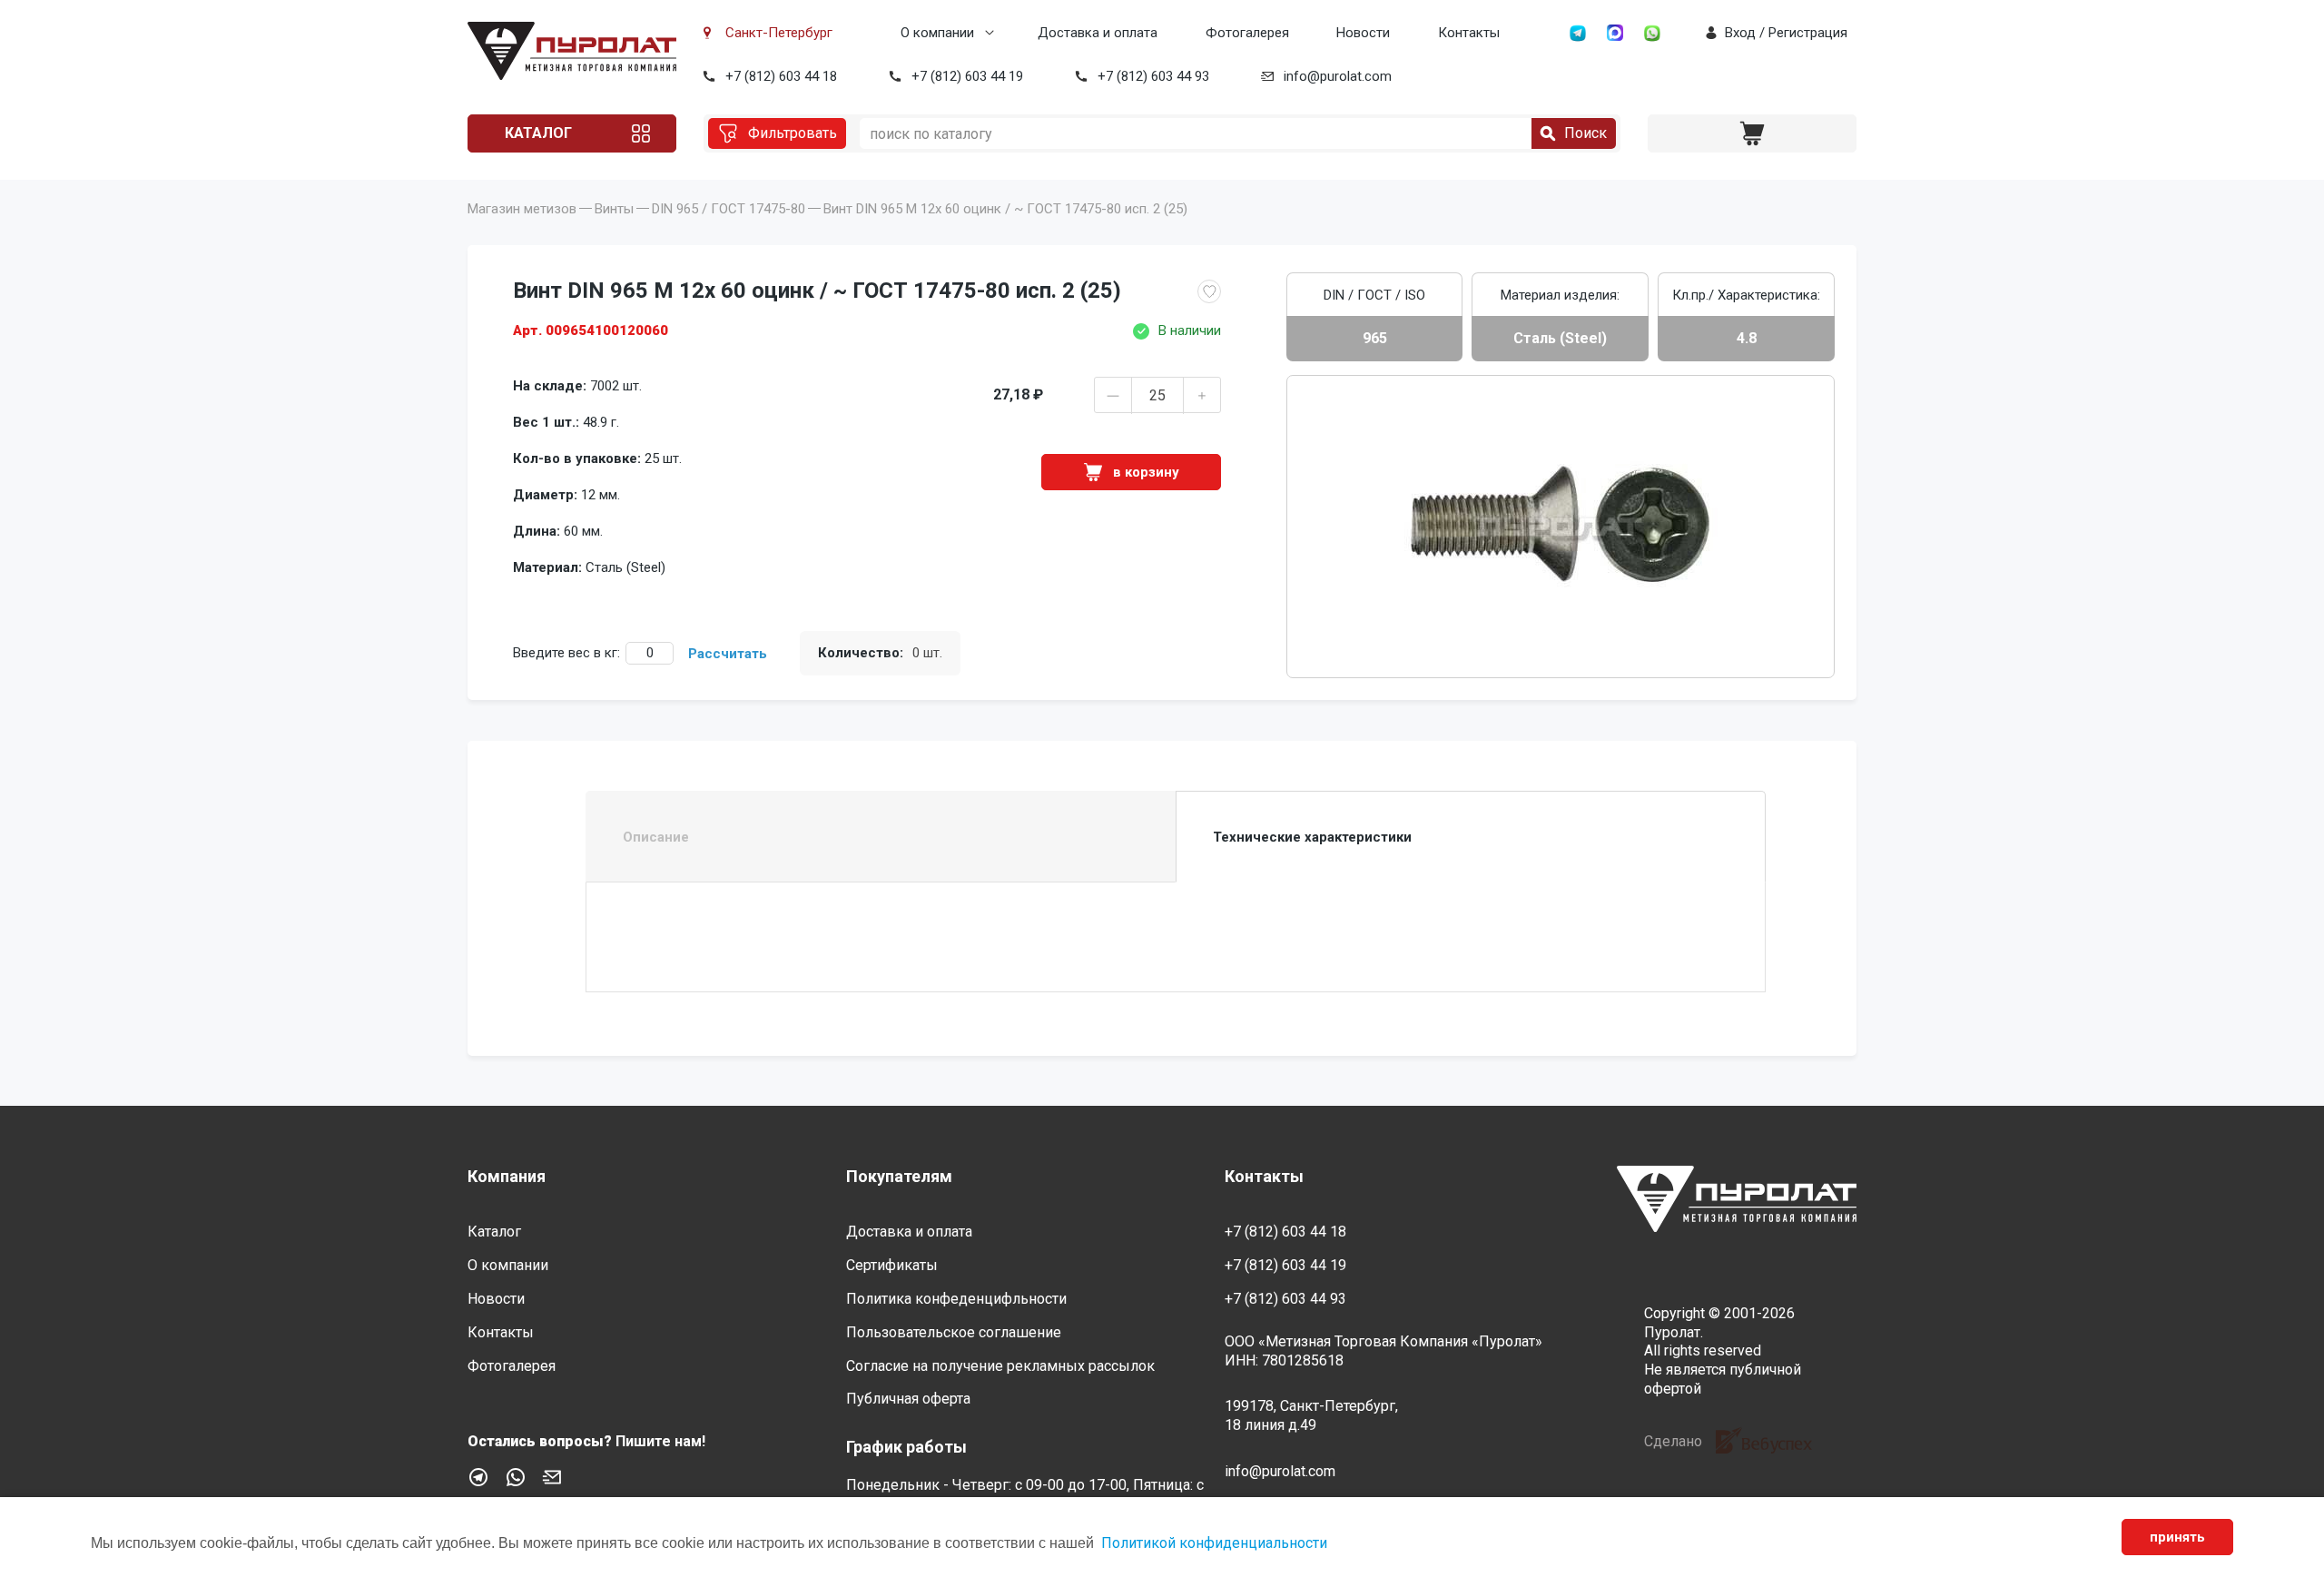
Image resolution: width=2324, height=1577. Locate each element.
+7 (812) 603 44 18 (781, 76)
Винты (614, 209)
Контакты (1469, 33)
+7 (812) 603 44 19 (967, 76)
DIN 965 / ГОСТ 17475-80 (729, 209)
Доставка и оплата (1098, 33)
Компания (507, 1176)
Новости (1363, 33)
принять (2177, 1537)
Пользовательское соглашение (954, 1332)
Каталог (538, 133)
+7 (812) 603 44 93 (1153, 76)
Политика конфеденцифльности (956, 1299)
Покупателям (899, 1176)
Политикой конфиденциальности (1214, 1543)
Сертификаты (892, 1265)
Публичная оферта (908, 1399)
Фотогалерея (1247, 33)
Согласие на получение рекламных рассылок (1000, 1366)
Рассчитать (728, 654)
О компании (937, 33)
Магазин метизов (522, 209)
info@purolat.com (1338, 76)
